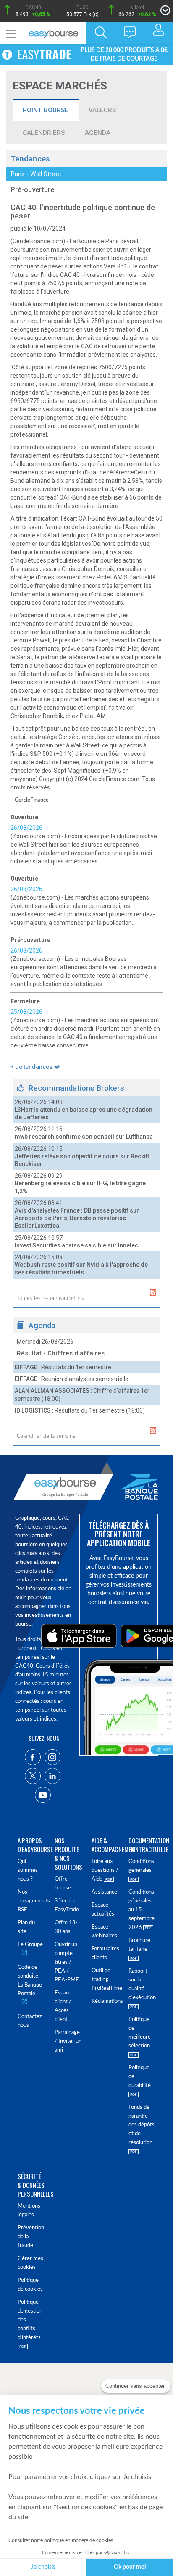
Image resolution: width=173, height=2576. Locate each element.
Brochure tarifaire (139, 1945)
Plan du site (26, 1927)
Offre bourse (63, 1884)
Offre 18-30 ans (66, 1927)
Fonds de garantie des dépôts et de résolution (142, 2125)
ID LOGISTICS (33, 1410)
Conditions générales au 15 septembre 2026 (142, 1910)
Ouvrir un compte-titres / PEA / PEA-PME (67, 1962)
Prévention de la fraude (31, 2237)
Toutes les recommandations (50, 1299)
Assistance (104, 1892)
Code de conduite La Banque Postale (30, 1981)
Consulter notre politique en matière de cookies (61, 2540)
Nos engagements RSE (31, 1901)
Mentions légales (29, 2210)
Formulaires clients (105, 1953)
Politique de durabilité (140, 2077)
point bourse (46, 110)
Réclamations (105, 2001)
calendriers (44, 133)
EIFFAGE (26, 1367)
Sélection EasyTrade (67, 1905)
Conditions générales (141, 1866)
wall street (46, 174)
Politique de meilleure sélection (140, 2033)
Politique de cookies (30, 2285)
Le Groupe (30, 1945)
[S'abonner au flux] (153, 1293)
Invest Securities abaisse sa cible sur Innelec (76, 1245)
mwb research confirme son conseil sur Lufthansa (84, 1137)
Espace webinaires (104, 1931)
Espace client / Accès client (63, 2006)
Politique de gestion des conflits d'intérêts (30, 2320)
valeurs (102, 110)
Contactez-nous (31, 2021)
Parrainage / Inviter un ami (68, 2041)
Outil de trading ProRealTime (105, 1980)
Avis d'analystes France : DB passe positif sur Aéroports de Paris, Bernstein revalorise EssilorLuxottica (77, 1218)
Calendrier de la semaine (46, 1436)
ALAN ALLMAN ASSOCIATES (52, 1391)
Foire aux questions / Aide (105, 1870)
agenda (98, 133)
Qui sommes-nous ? (29, 1870)
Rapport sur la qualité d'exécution (142, 1984)
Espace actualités (103, 1910)
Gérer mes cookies (30, 2263)
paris (18, 174)
